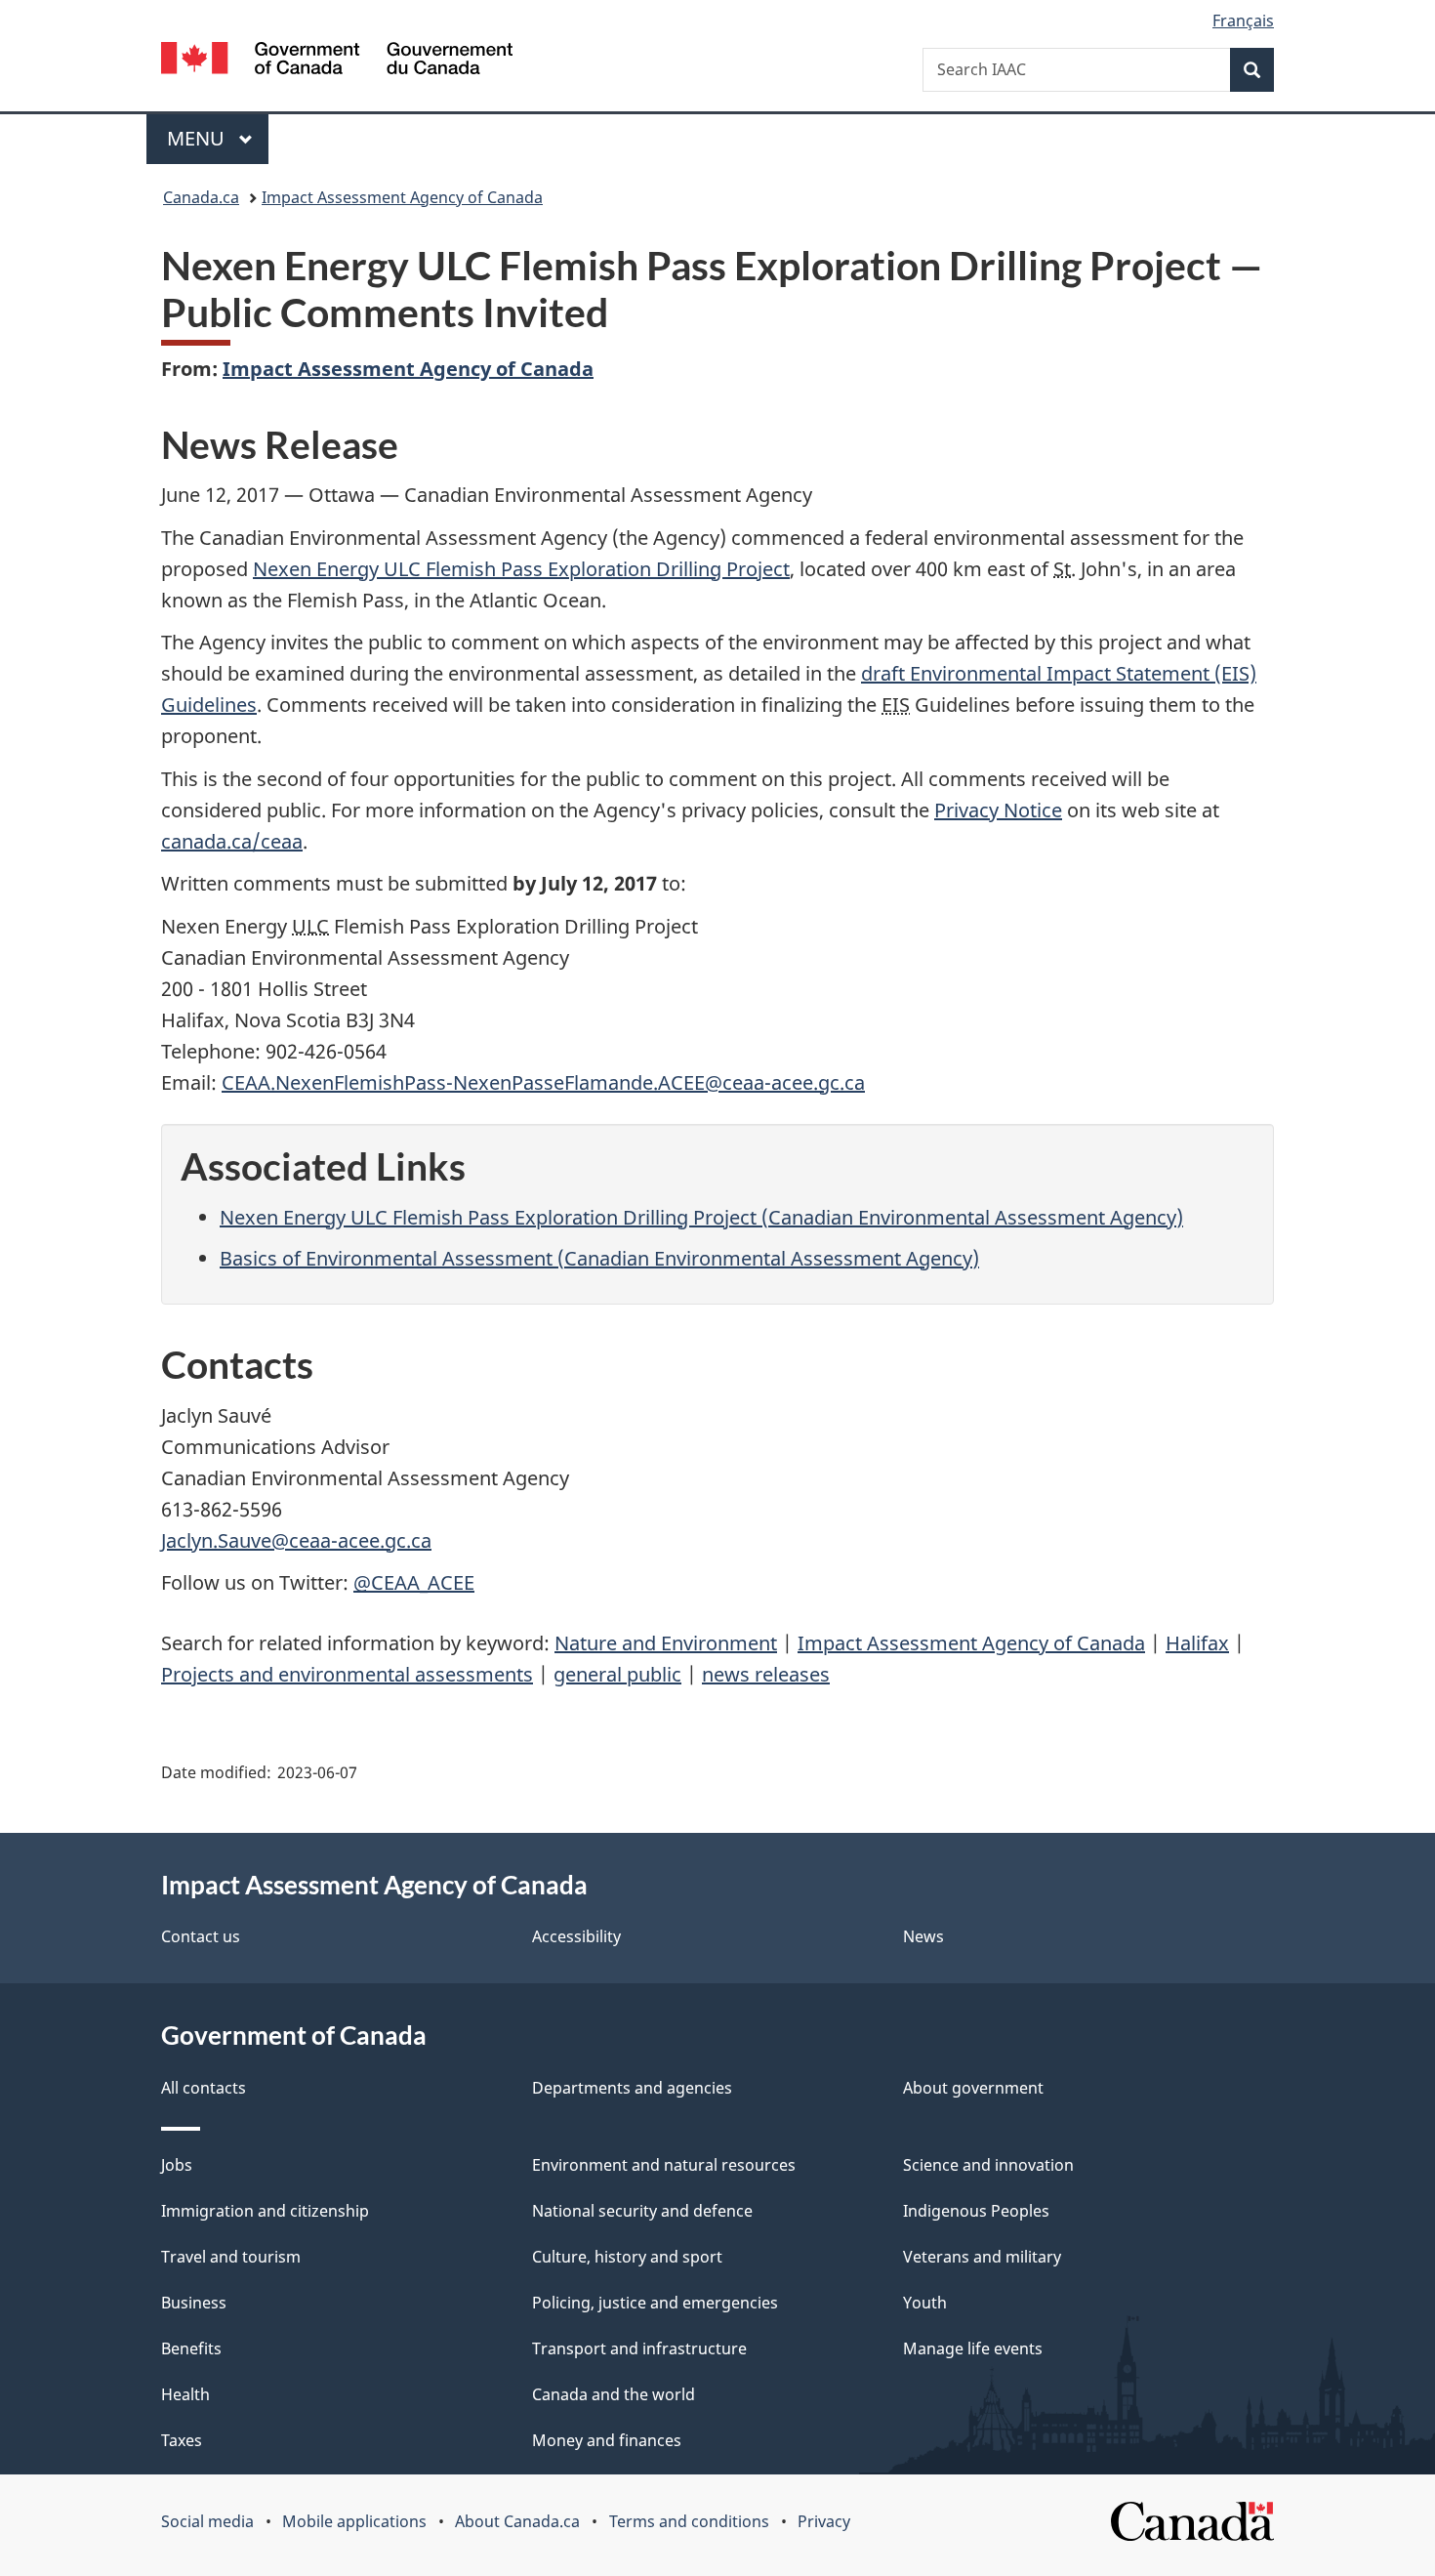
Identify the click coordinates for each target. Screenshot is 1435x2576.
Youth (925, 2303)
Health (185, 2394)
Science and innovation (988, 2165)
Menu (198, 138)
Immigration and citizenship (265, 2211)
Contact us (201, 1936)
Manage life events (973, 2348)
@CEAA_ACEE (414, 1582)
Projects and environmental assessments (347, 1674)
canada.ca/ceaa (232, 841)
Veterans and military (982, 2257)
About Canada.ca (517, 2521)
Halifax (1197, 1643)
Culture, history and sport (627, 2257)
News (923, 1936)
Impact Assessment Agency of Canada (402, 197)
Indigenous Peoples (976, 2211)
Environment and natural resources (664, 2165)
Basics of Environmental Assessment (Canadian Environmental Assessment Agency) (599, 1258)
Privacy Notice (998, 810)
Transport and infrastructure (639, 2348)
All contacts (204, 2088)
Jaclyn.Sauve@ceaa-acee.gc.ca (296, 1540)
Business (194, 2303)
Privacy (824, 2521)
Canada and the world (614, 2394)
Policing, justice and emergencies (655, 2303)
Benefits (191, 2348)
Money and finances (607, 2440)
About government (973, 2088)
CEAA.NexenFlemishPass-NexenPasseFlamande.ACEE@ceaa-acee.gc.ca (543, 1082)
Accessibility (576, 1936)
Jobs (177, 2165)
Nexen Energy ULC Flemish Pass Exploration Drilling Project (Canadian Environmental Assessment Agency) (701, 1217)
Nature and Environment (666, 1643)
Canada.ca (201, 197)
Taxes (182, 2440)
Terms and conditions (689, 2521)
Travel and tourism (231, 2257)
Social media (207, 2521)
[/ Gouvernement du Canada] (337, 61)
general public (617, 1674)
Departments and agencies (632, 2088)
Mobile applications (354, 2521)
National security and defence (642, 2211)
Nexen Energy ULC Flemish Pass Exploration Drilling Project (521, 569)
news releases (766, 1674)
